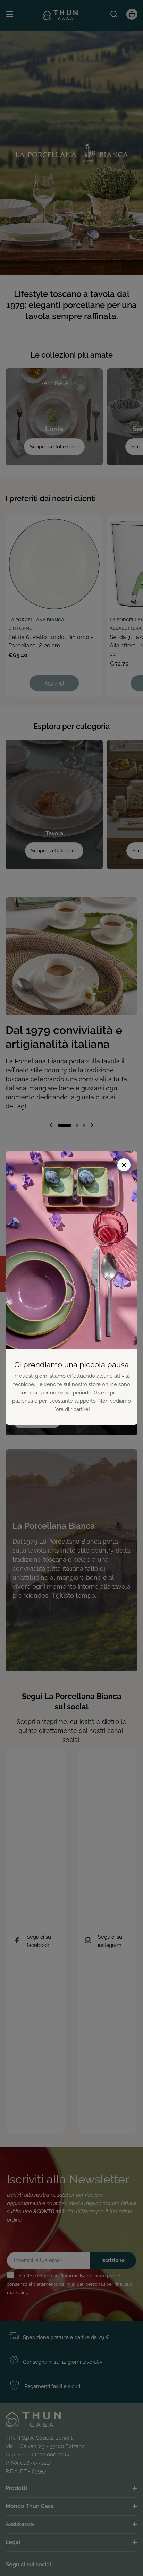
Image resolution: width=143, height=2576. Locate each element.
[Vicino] (124, 1165)
